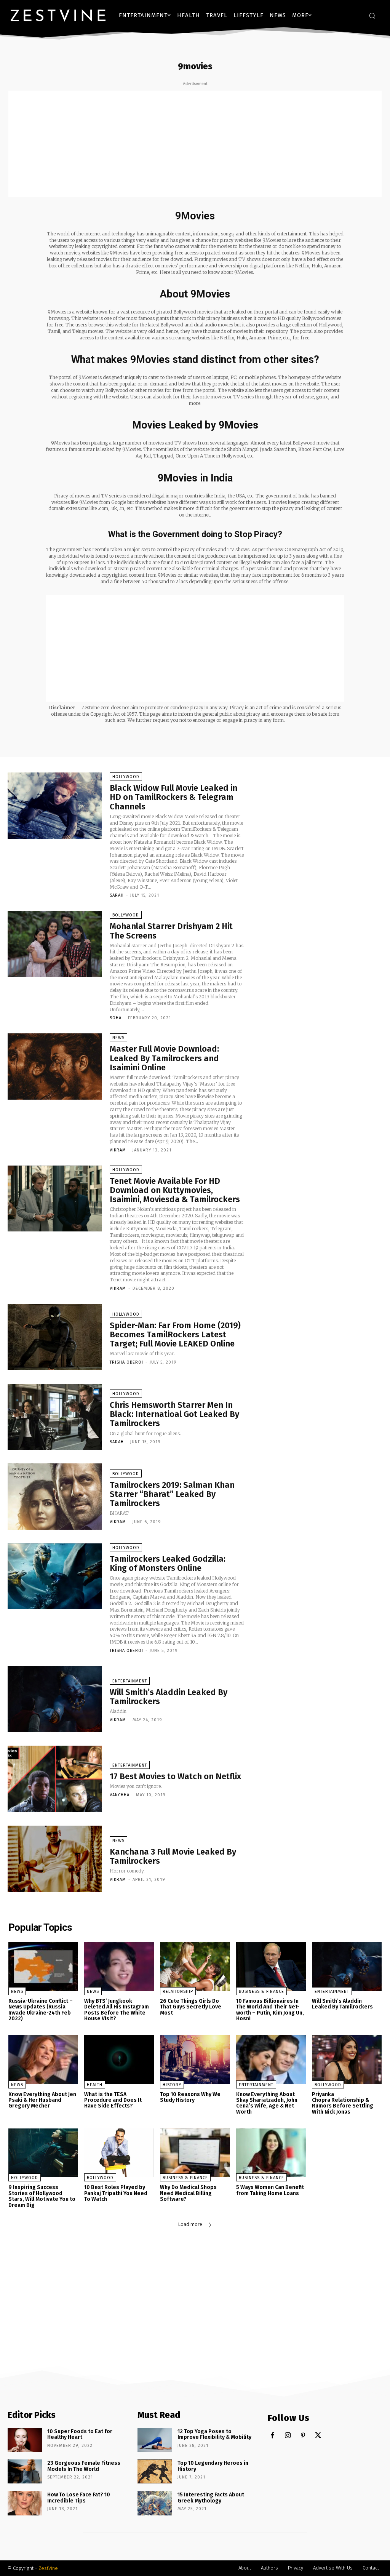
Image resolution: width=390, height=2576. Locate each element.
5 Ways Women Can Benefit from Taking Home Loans (270, 2190)
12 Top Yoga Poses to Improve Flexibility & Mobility (214, 2434)
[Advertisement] (195, 144)
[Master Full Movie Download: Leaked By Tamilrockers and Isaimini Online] (55, 1067)
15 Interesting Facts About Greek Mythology (211, 2498)
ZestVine (48, 2568)
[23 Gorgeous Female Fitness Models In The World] (25, 2471)
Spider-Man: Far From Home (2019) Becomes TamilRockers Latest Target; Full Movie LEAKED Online (175, 1334)
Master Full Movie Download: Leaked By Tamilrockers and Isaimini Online (164, 1058)
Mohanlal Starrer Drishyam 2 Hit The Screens (171, 931)
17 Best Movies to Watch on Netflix (175, 1776)
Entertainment (130, 1681)
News (118, 1038)
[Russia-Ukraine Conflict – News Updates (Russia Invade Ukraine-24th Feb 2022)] (43, 1967)
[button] (372, 16)
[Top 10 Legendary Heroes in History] (155, 2471)
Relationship (178, 1992)
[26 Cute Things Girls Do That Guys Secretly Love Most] (195, 1967)
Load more (190, 2224)
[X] (318, 2436)
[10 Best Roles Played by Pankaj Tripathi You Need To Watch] (119, 2153)
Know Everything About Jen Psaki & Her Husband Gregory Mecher (42, 2100)
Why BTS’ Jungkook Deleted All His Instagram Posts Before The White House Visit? (117, 2010)
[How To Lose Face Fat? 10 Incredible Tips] (25, 2503)
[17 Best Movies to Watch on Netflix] (55, 1779)
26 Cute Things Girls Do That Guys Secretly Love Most (191, 2007)
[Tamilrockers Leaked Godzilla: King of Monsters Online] (55, 1577)
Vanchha (120, 1795)
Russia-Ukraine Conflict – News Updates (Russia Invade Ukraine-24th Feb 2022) (41, 2010)
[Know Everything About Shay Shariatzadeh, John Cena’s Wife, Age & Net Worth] (271, 2060)
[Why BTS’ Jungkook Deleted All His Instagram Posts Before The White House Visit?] (119, 1967)
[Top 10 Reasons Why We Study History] (195, 2060)
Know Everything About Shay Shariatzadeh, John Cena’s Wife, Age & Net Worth (267, 2103)
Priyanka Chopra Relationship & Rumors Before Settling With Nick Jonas (343, 2103)
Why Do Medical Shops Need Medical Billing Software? (188, 2193)
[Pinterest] (303, 2436)
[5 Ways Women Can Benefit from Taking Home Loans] (271, 2153)
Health (95, 2085)
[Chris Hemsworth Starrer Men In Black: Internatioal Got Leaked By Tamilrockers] (55, 1417)
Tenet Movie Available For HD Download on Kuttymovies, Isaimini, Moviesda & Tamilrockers (175, 1190)
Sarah (117, 895)
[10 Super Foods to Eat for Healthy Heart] (25, 2440)
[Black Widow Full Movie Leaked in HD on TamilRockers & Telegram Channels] (55, 806)
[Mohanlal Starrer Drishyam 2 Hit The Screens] (55, 944)
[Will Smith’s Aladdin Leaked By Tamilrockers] (55, 1699)
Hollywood (126, 777)
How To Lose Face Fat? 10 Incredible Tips (79, 2498)
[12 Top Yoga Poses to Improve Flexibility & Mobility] (155, 2440)
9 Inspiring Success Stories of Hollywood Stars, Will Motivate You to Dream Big (42, 2196)
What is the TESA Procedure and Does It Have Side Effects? (113, 2100)
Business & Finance (261, 1992)
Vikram (118, 1150)
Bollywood (126, 915)
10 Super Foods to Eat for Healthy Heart (80, 2434)
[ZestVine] (58, 15)
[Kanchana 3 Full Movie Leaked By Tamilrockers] (55, 1859)
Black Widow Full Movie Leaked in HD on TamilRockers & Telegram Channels (173, 797)
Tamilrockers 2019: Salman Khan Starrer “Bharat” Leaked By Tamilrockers (172, 1494)
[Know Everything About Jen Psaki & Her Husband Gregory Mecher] (43, 2060)
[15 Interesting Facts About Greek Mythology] (155, 2503)
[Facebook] (273, 2436)
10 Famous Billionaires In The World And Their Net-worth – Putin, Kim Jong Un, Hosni (270, 2010)
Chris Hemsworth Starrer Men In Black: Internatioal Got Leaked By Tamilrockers (174, 1414)
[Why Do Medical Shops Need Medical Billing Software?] (195, 2153)
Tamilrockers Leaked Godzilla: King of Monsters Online (168, 1563)
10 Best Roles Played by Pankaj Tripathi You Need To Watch (116, 2193)
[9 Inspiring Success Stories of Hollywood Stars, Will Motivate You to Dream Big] (43, 2153)
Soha (116, 1018)
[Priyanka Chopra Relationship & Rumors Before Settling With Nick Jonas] (347, 2060)
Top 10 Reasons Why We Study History (190, 2097)
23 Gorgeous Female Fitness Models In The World (84, 2466)
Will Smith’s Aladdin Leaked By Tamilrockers (169, 1697)
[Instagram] (288, 2436)
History (172, 2085)
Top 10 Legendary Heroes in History (213, 2466)
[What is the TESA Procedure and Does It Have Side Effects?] (119, 2060)
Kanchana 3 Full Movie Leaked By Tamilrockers (173, 1856)
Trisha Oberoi (126, 1362)
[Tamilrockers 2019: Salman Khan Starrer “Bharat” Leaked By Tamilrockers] (55, 1497)
